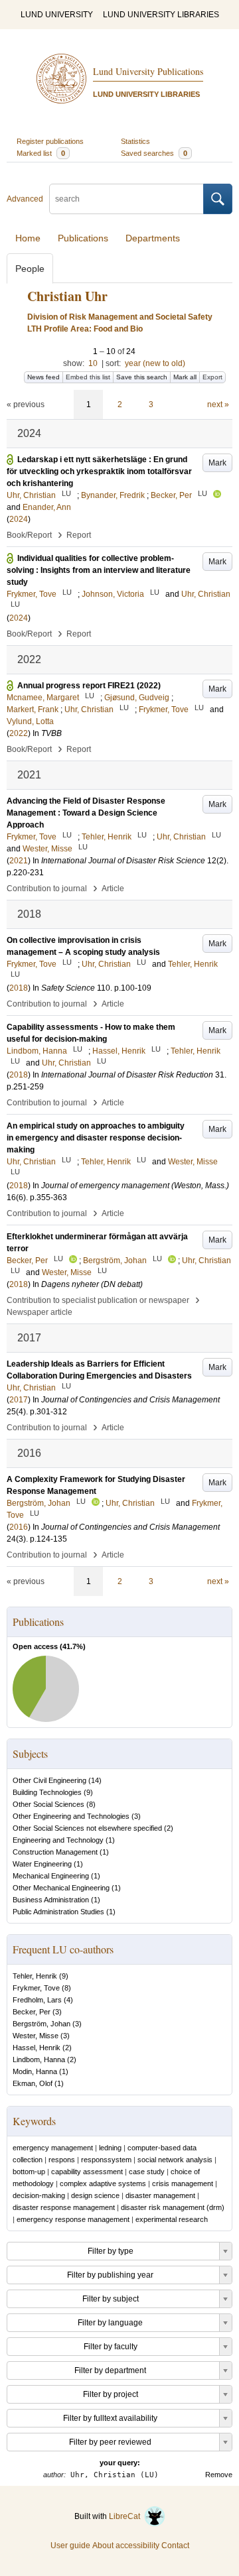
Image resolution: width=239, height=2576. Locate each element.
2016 (19, 1527)
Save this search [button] (142, 377)
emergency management (53, 2148)
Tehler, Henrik (35, 1976)
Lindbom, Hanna (39, 2059)
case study (147, 2172)
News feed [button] (43, 377)
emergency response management (73, 2219)
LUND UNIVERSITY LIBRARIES (161, 15)
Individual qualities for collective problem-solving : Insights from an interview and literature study (99, 570)
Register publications (50, 141)
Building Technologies (47, 1792)
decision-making (39, 2195)
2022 (19, 733)
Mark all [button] (185, 377)
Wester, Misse (36, 2036)
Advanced (25, 199)
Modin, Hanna (35, 2071)
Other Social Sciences (48, 1804)
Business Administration (51, 1900)
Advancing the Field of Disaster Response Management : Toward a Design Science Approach (86, 813)
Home (28, 238)
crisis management (183, 2183)
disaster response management (64, 2207)
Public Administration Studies (58, 1912)
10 (93, 363)
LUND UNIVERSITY (57, 15)
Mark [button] (217, 463)
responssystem (106, 2160)
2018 (19, 988)
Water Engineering (42, 1864)
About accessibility (126, 2545)
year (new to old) (155, 363)
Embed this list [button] (88, 377)
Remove (219, 2475)
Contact (175, 2545)
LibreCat (126, 2516)
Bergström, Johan (41, 2024)
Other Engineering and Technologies (71, 1816)
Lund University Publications (148, 71)
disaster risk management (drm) (173, 2207)
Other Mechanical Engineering (61, 1888)
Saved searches (154, 153)
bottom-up (29, 2172)
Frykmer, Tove (36, 1988)
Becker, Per (32, 2012)
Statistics (135, 141)
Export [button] (212, 377)
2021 (19, 861)
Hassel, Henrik (37, 2048)
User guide (70, 2545)
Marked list (41, 153)
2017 (19, 1400)
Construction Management (55, 1852)
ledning (110, 2148)
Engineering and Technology (58, 1840)
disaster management (160, 2195)
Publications (83, 238)
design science (95, 2195)
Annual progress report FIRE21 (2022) (89, 686)
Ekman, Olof (33, 2083)
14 (95, 1780)
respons (62, 2160)
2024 (19, 519)
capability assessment (87, 2172)
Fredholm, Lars (37, 2000)
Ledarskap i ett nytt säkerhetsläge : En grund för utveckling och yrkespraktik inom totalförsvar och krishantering (99, 471)
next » (218, 404)
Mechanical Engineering (51, 1876)
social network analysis (175, 2160)
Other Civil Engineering (49, 1780)
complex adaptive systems (103, 2183)
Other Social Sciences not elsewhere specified (87, 1828)
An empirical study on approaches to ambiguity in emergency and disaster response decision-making (96, 1138)
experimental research (172, 2219)
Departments (153, 238)
